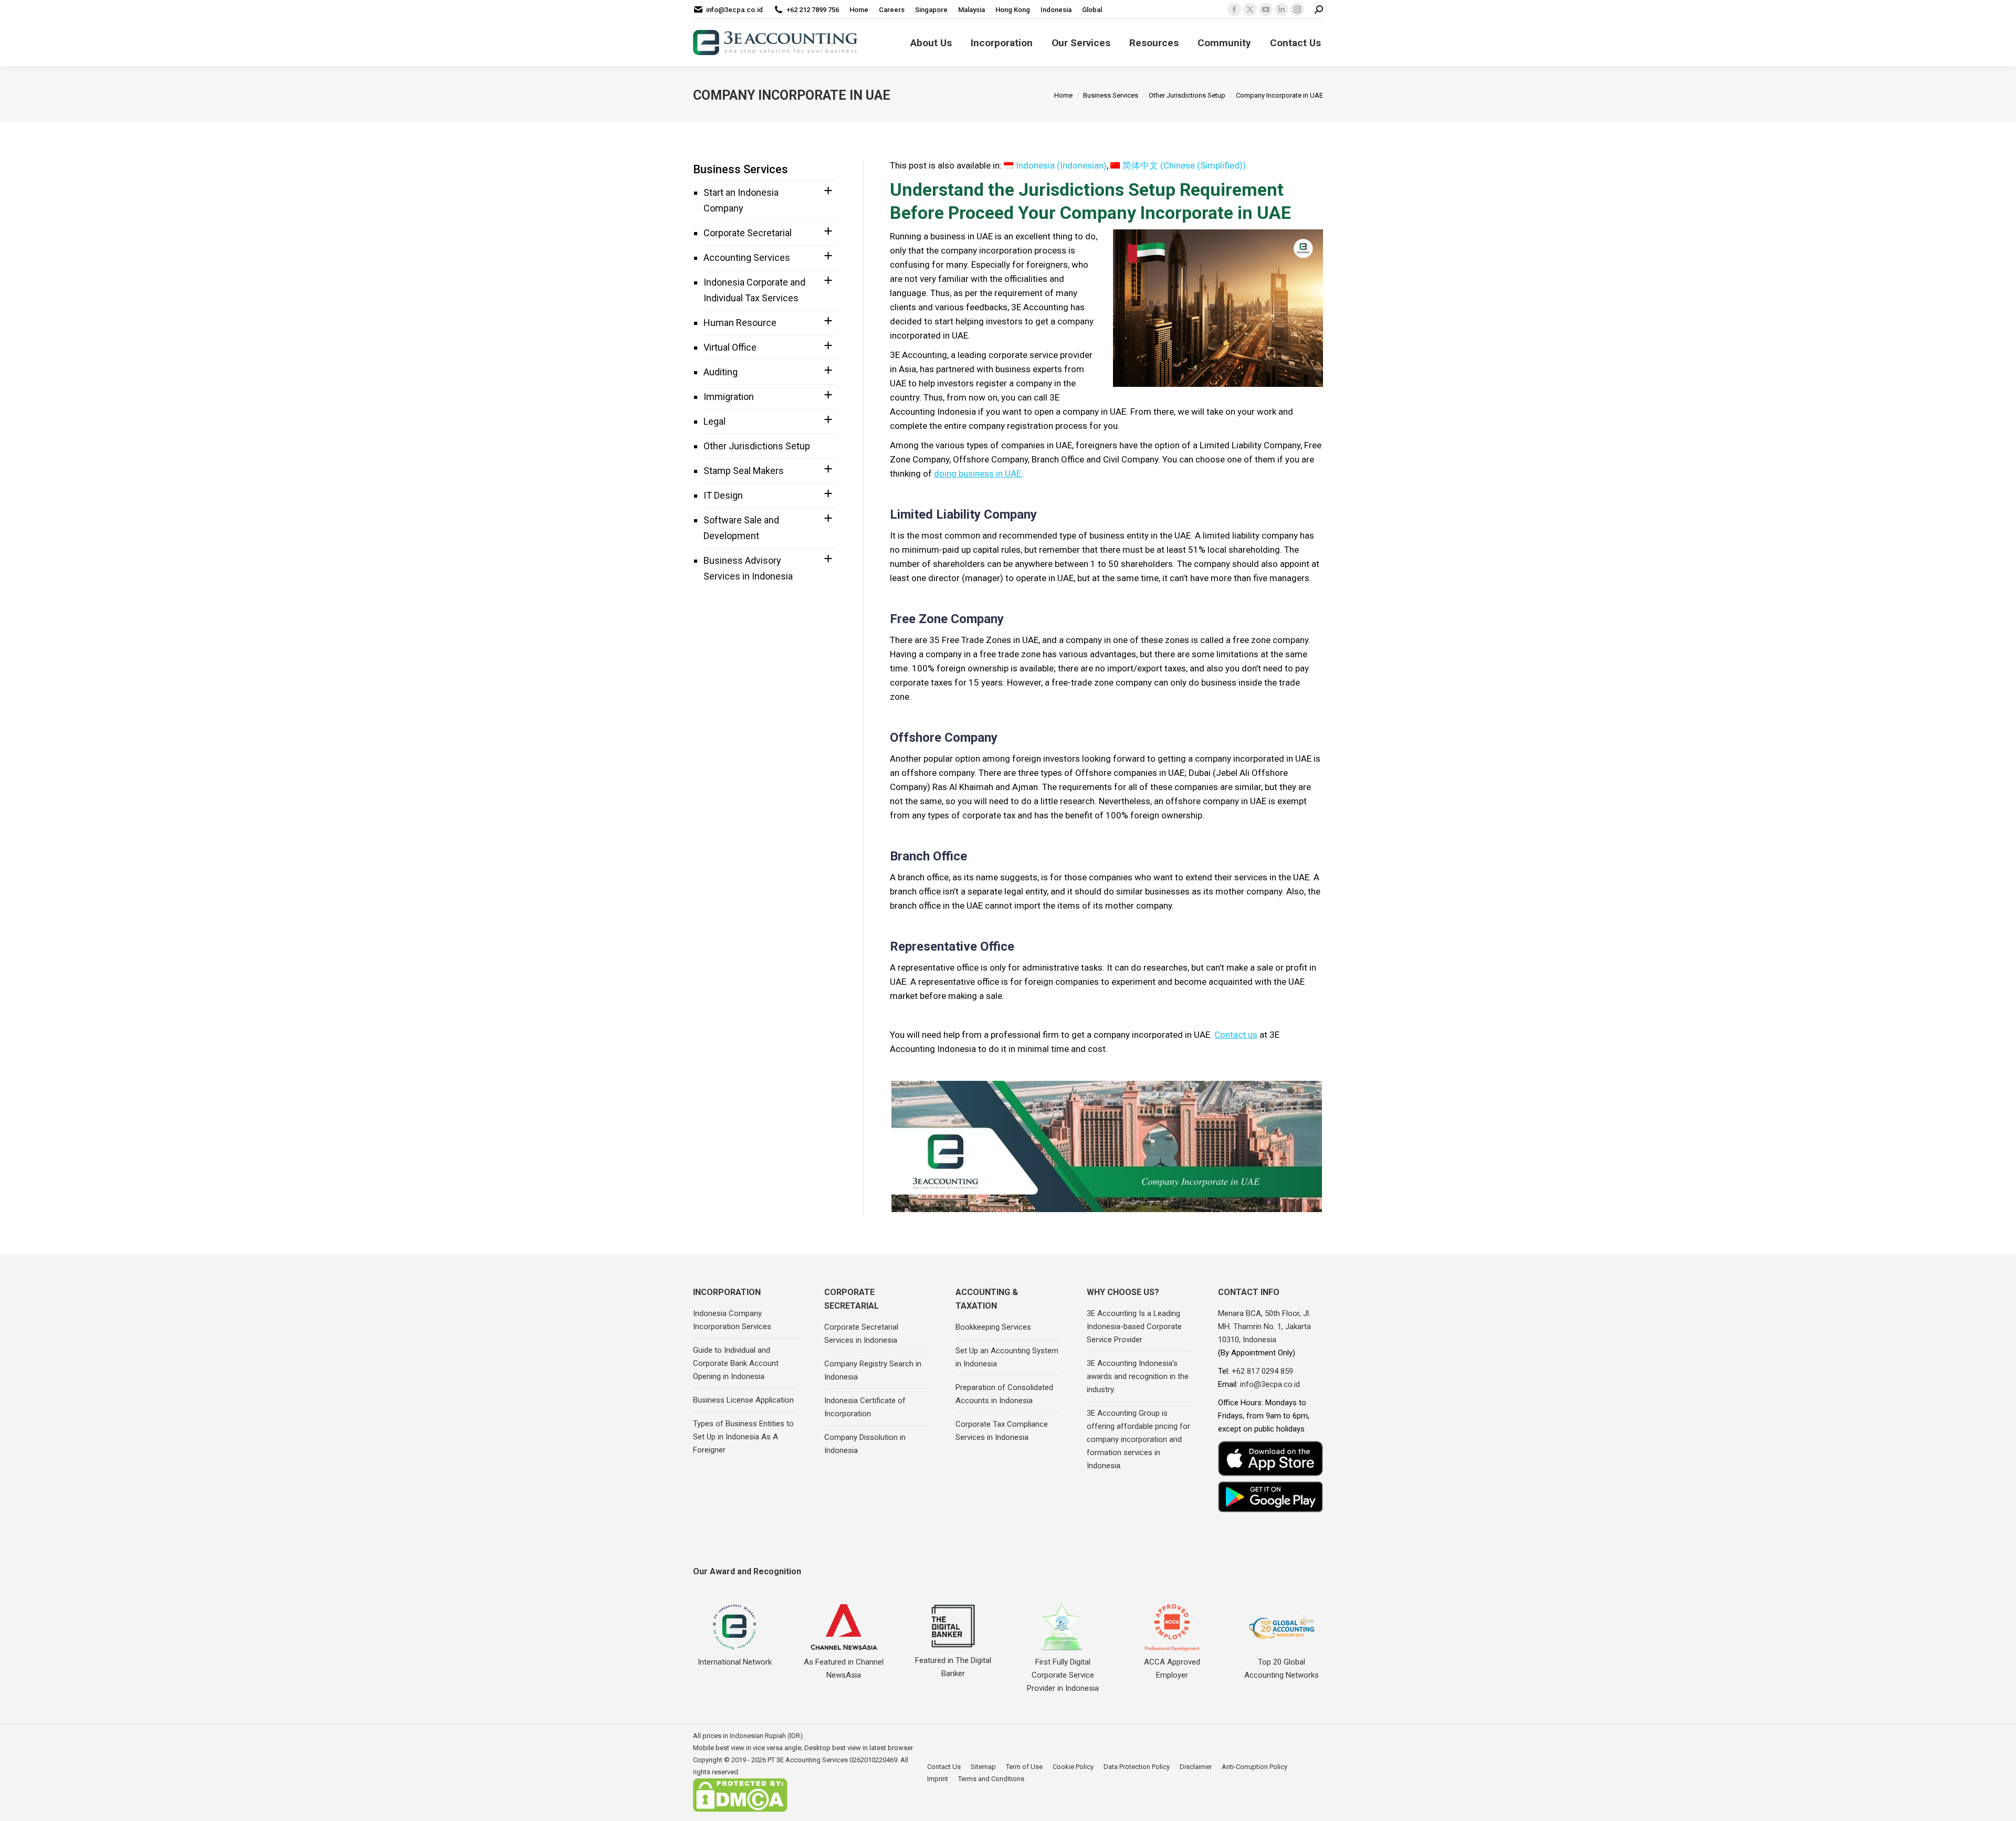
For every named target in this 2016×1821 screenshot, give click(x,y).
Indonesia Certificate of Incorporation (865, 1407)
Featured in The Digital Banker (953, 1667)
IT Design (723, 495)
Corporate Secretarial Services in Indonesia (861, 1334)
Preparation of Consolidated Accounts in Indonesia (1004, 1394)
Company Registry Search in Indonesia (873, 1370)
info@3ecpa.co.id (734, 10)
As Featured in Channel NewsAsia (844, 1669)
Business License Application (743, 1400)
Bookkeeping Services (993, 1327)
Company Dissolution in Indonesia (865, 1444)
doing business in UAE (978, 473)
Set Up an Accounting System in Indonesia (1007, 1357)
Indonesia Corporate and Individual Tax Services (754, 290)
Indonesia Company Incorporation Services (732, 1320)
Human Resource (740, 323)
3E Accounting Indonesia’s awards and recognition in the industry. (1138, 1376)
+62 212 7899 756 (813, 10)
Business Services (741, 169)
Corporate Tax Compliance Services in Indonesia (1002, 1431)
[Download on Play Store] (1270, 1497)
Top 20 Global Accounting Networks (1282, 1669)
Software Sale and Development (741, 528)
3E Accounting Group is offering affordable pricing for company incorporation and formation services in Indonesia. (1138, 1439)
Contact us (1236, 1035)
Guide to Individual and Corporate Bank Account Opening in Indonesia (736, 1363)
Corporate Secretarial (748, 233)
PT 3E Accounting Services (808, 1760)
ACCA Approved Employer (1172, 1669)
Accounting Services (747, 257)
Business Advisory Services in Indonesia (748, 568)
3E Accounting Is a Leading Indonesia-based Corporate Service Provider (1134, 1327)
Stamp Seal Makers (744, 471)
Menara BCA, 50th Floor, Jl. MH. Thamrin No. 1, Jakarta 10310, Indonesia (1264, 1327)
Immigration (729, 397)
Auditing (721, 372)
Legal (715, 421)
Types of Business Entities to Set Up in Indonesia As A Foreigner (743, 1437)
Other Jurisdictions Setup (757, 446)
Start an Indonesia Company (741, 200)
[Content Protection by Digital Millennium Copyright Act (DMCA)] (740, 1810)
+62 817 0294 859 (1262, 1371)
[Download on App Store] (1270, 1459)
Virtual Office (730, 347)
